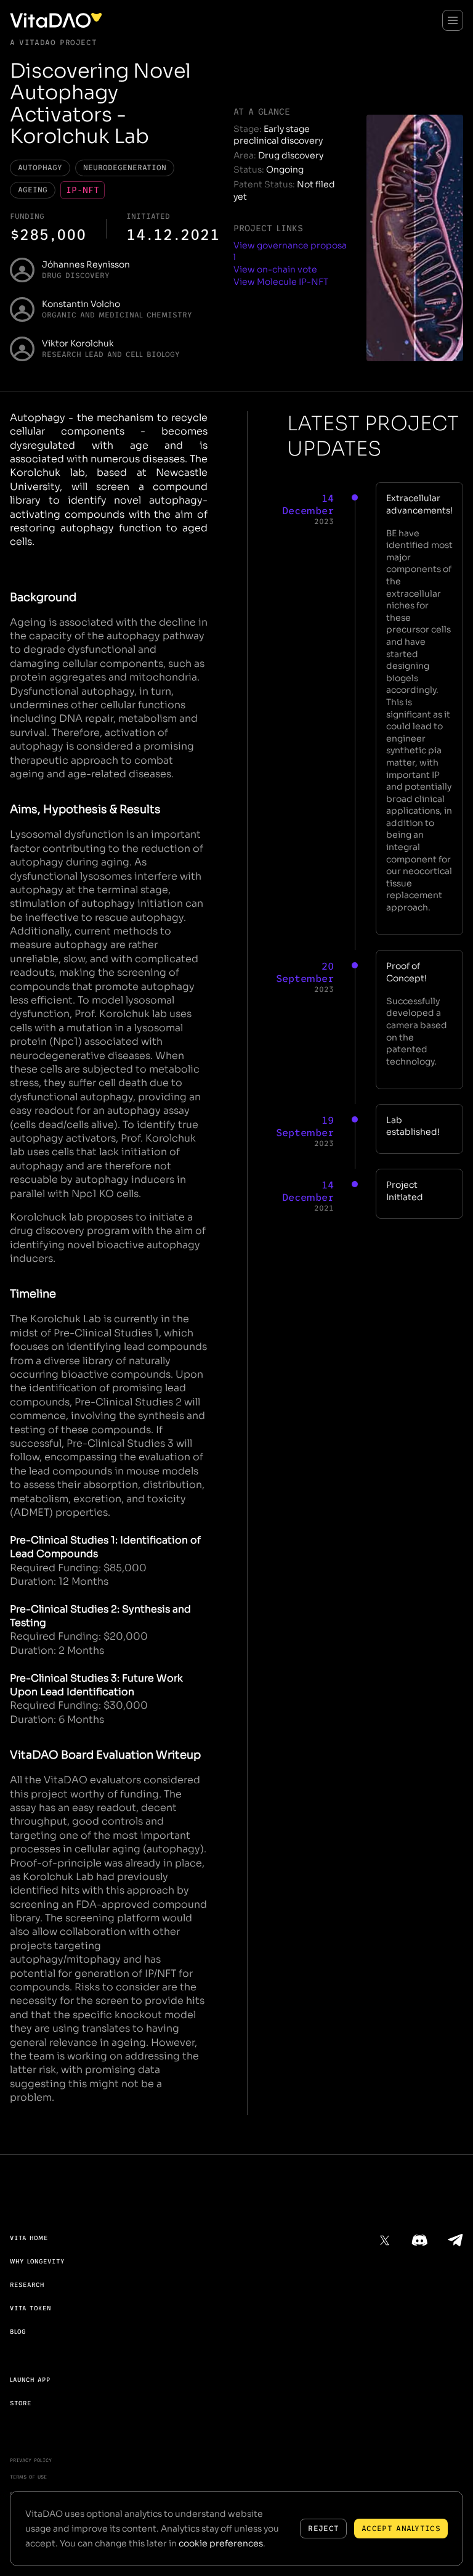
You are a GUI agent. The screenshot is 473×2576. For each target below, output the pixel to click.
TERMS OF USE (28, 2477)
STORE (21, 2403)
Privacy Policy (31, 2460)
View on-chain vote (275, 269)
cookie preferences (221, 2543)
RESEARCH (27, 2285)
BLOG (18, 2332)
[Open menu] (453, 20)
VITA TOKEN (30, 2308)
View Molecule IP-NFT (281, 282)
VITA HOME (29, 2238)
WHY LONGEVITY (37, 2261)
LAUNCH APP (30, 2380)
